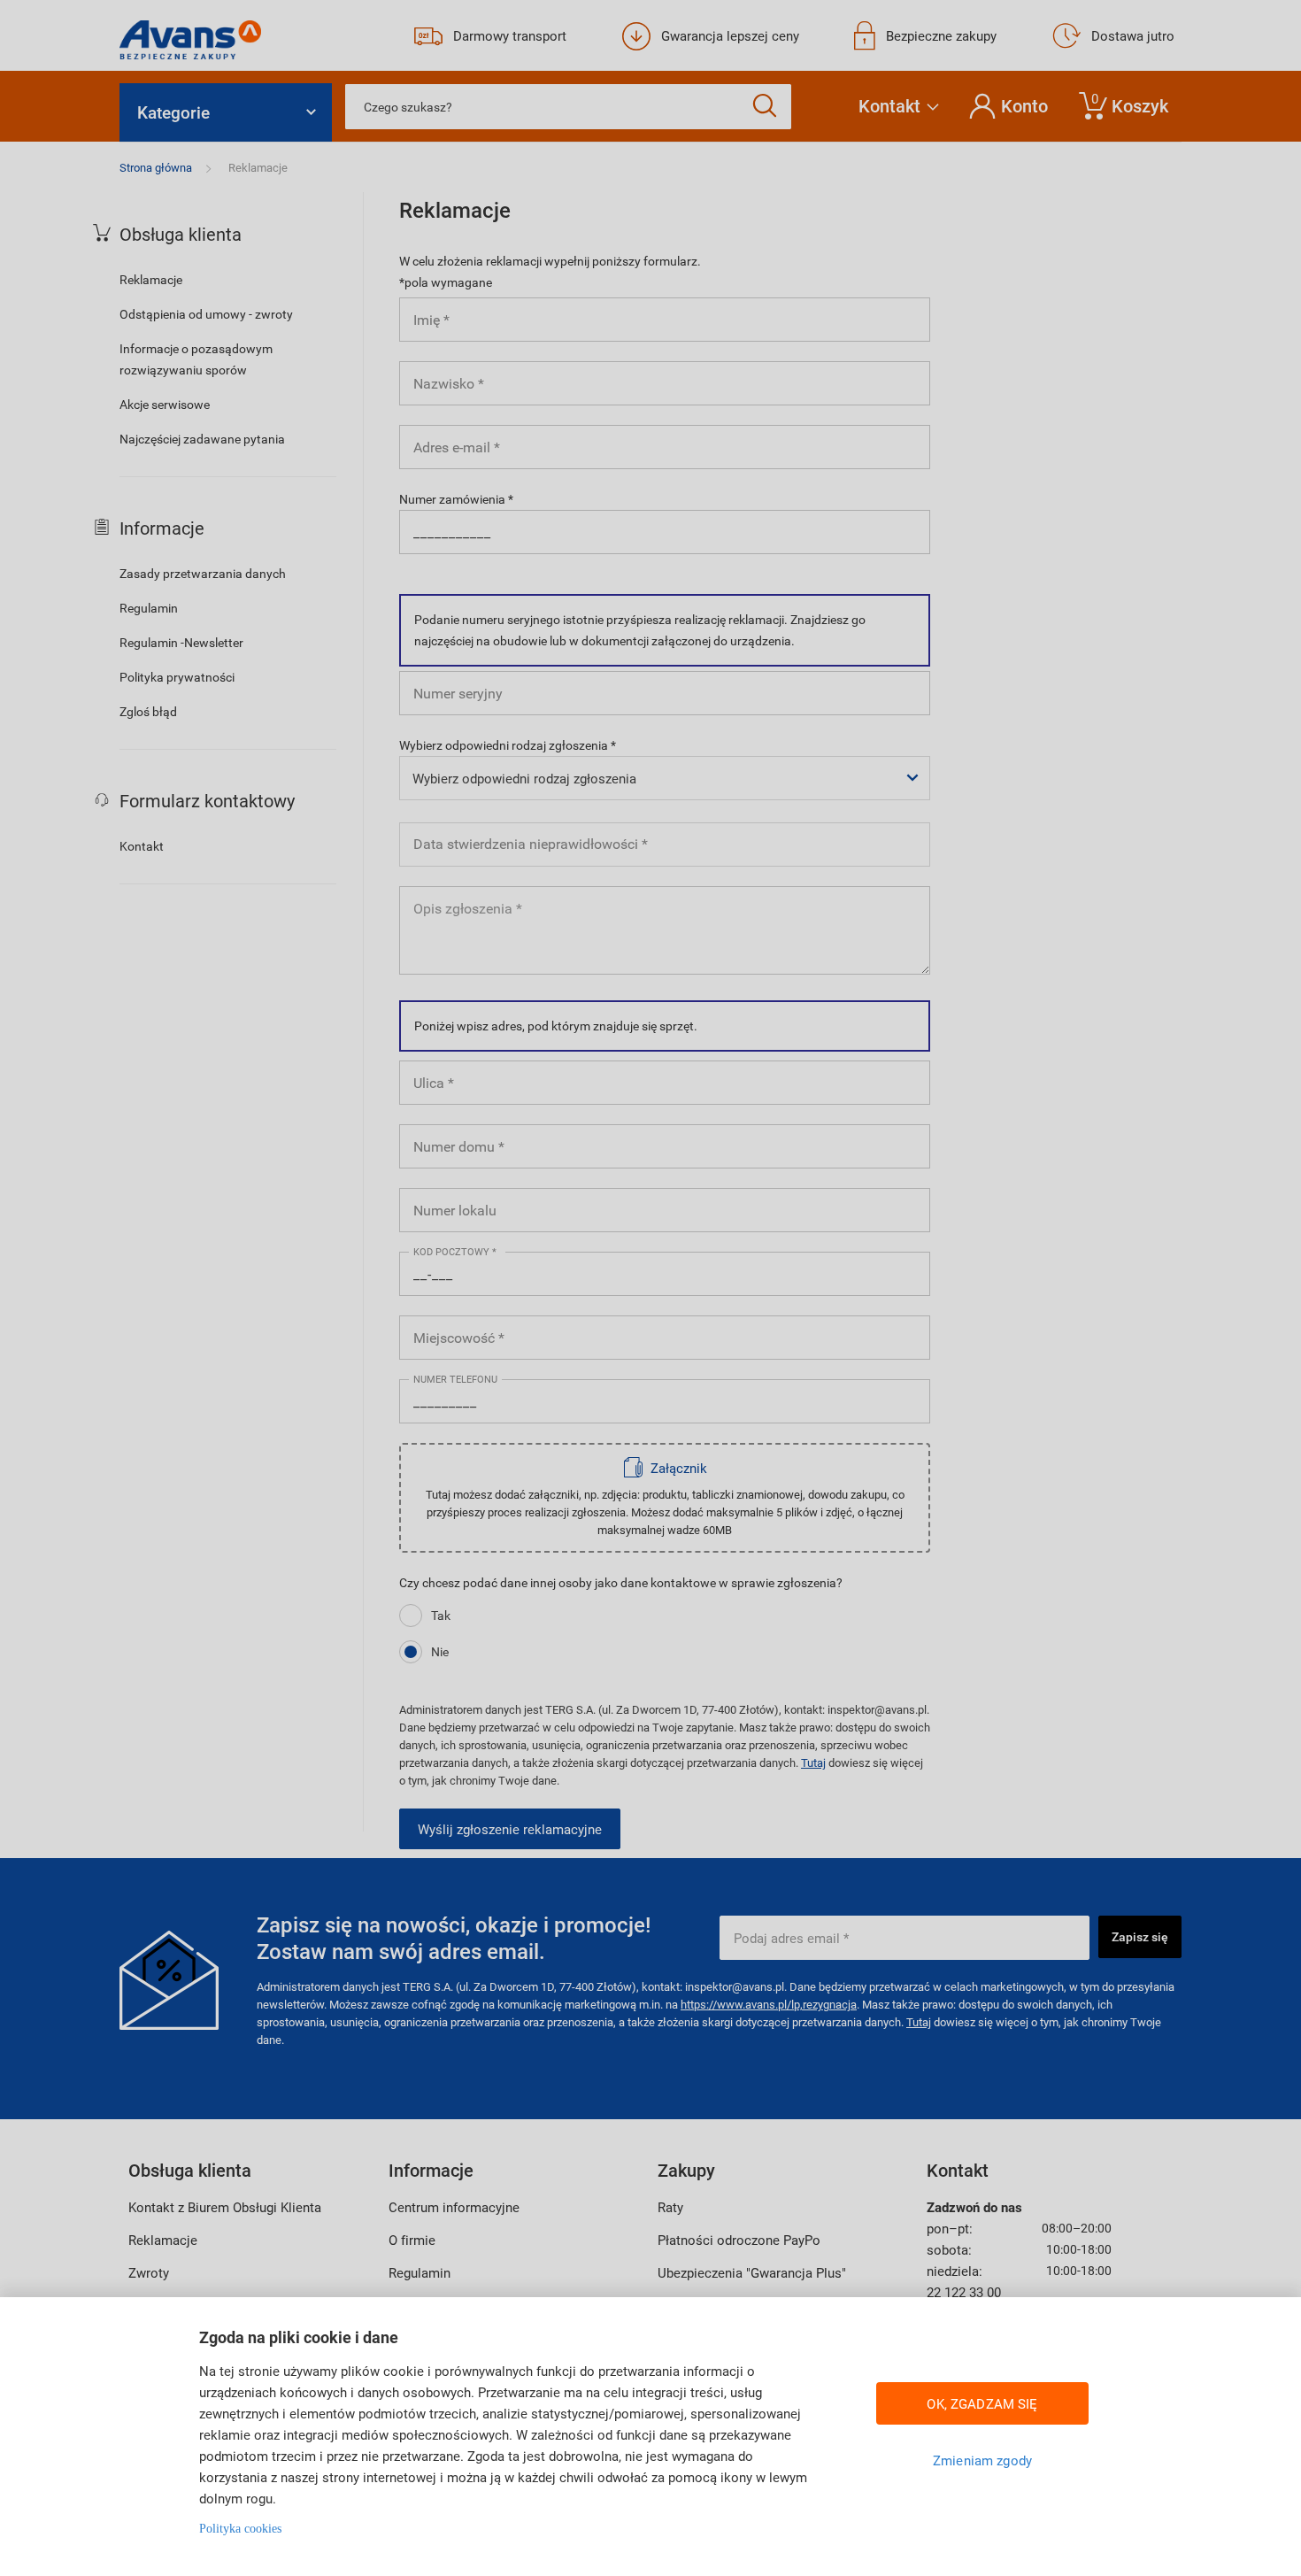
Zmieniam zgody (982, 2460)
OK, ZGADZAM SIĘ (982, 2403)
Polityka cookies (240, 2529)
